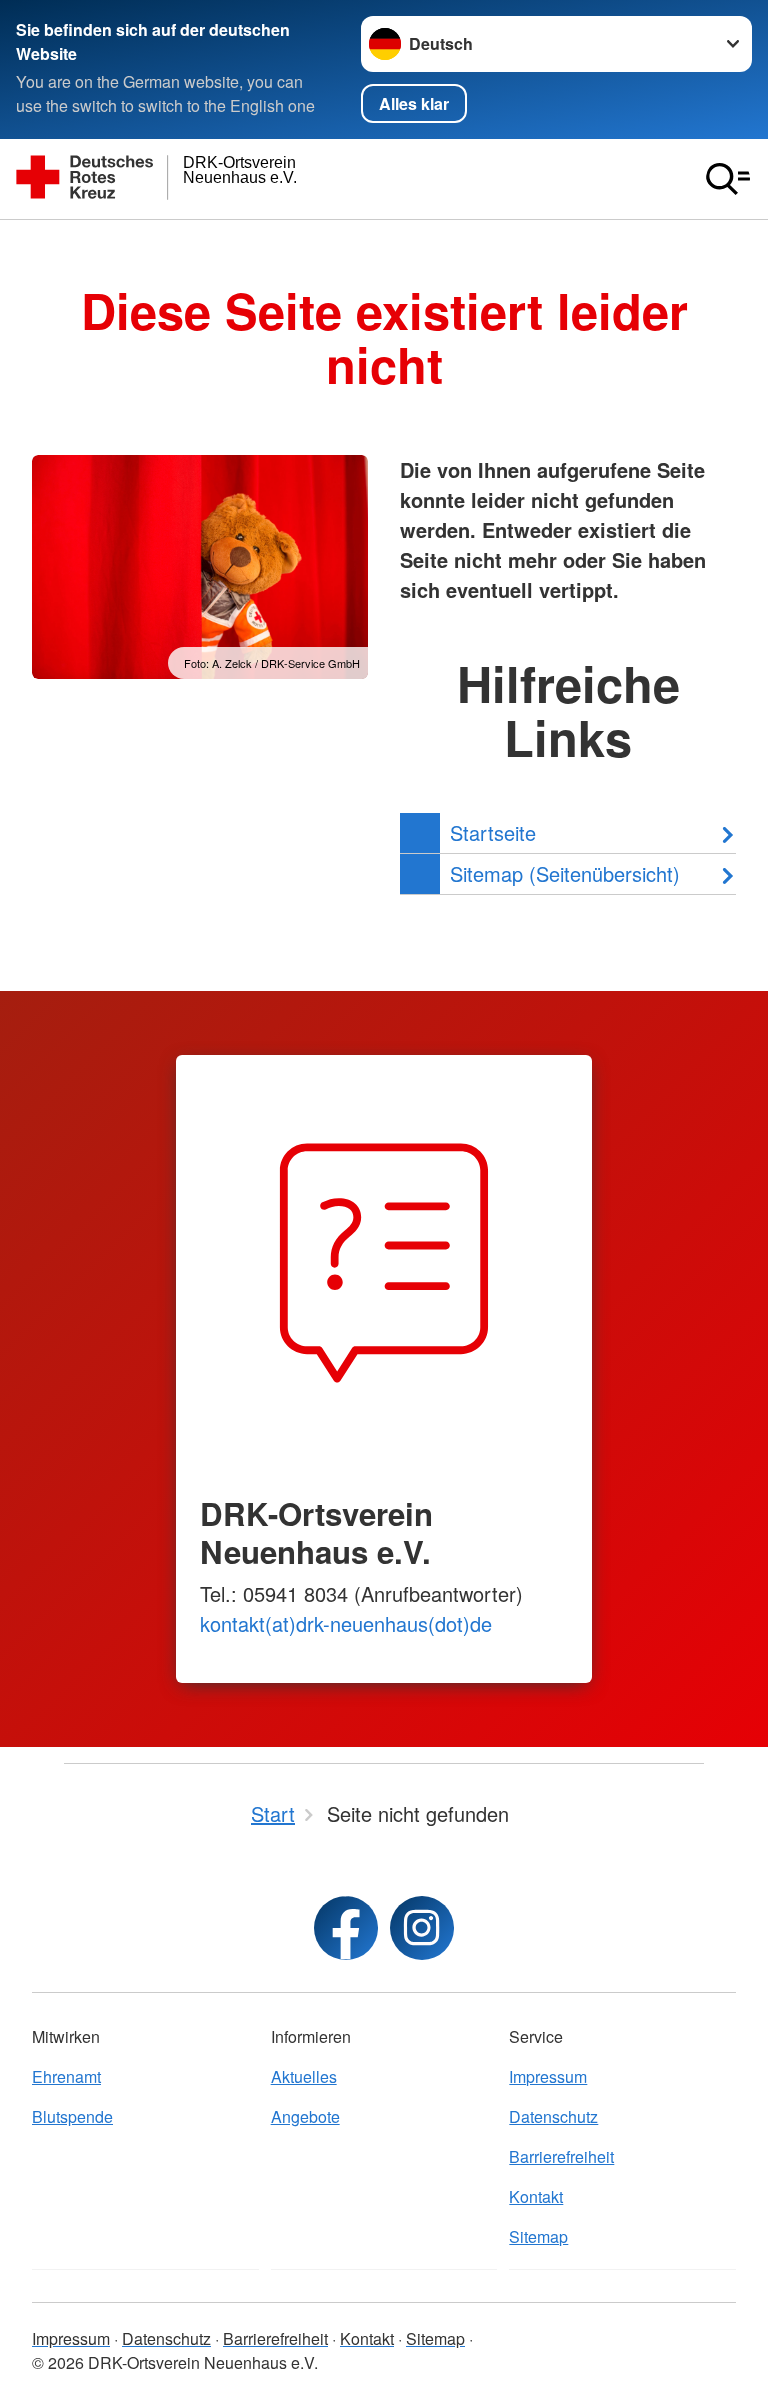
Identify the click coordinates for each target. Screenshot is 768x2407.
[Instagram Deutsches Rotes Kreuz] (422, 1928)
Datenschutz (553, 2116)
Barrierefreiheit (561, 2156)
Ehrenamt (66, 2076)
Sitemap (538, 2236)
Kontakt (536, 2196)
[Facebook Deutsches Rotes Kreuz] (346, 1928)
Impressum (548, 2076)
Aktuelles (304, 2076)
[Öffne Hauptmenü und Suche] (728, 179)
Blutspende (72, 2116)
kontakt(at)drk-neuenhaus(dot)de (346, 1623)
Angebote (305, 2116)
